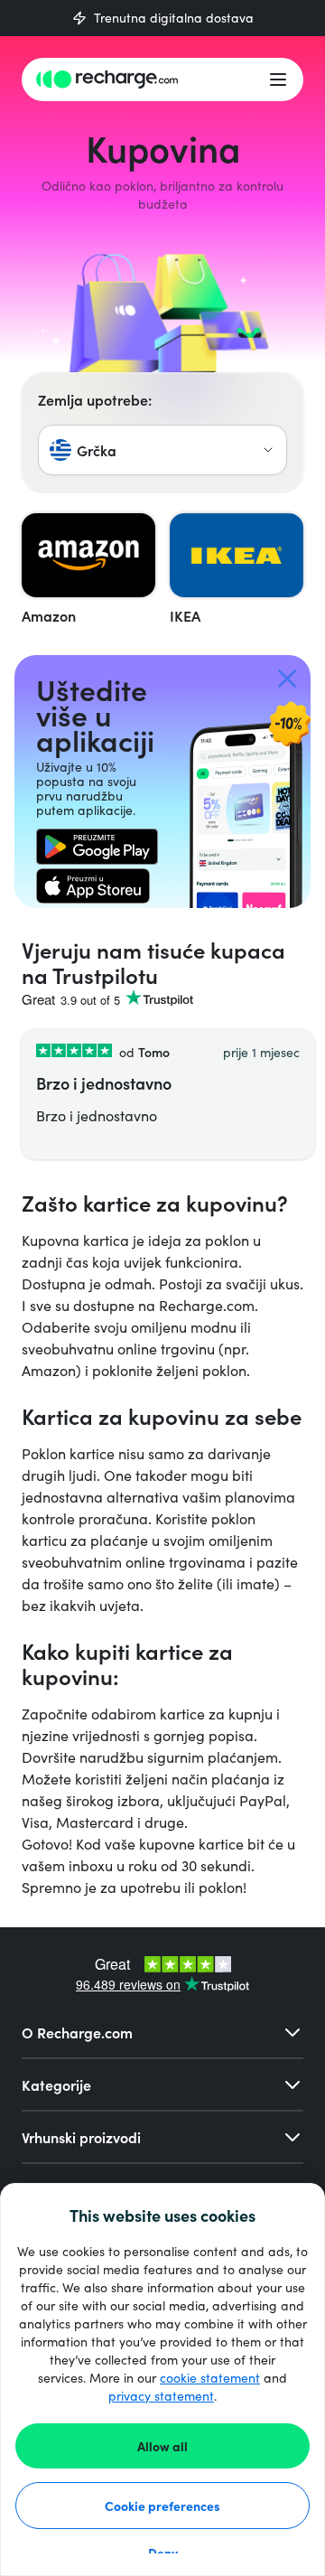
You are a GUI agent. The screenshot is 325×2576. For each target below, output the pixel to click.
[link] (97, 847)
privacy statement (161, 2396)
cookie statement (210, 2378)
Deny (163, 2553)
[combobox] (162, 450)
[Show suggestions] (268, 450)
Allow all (162, 2446)
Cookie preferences (162, 2506)
